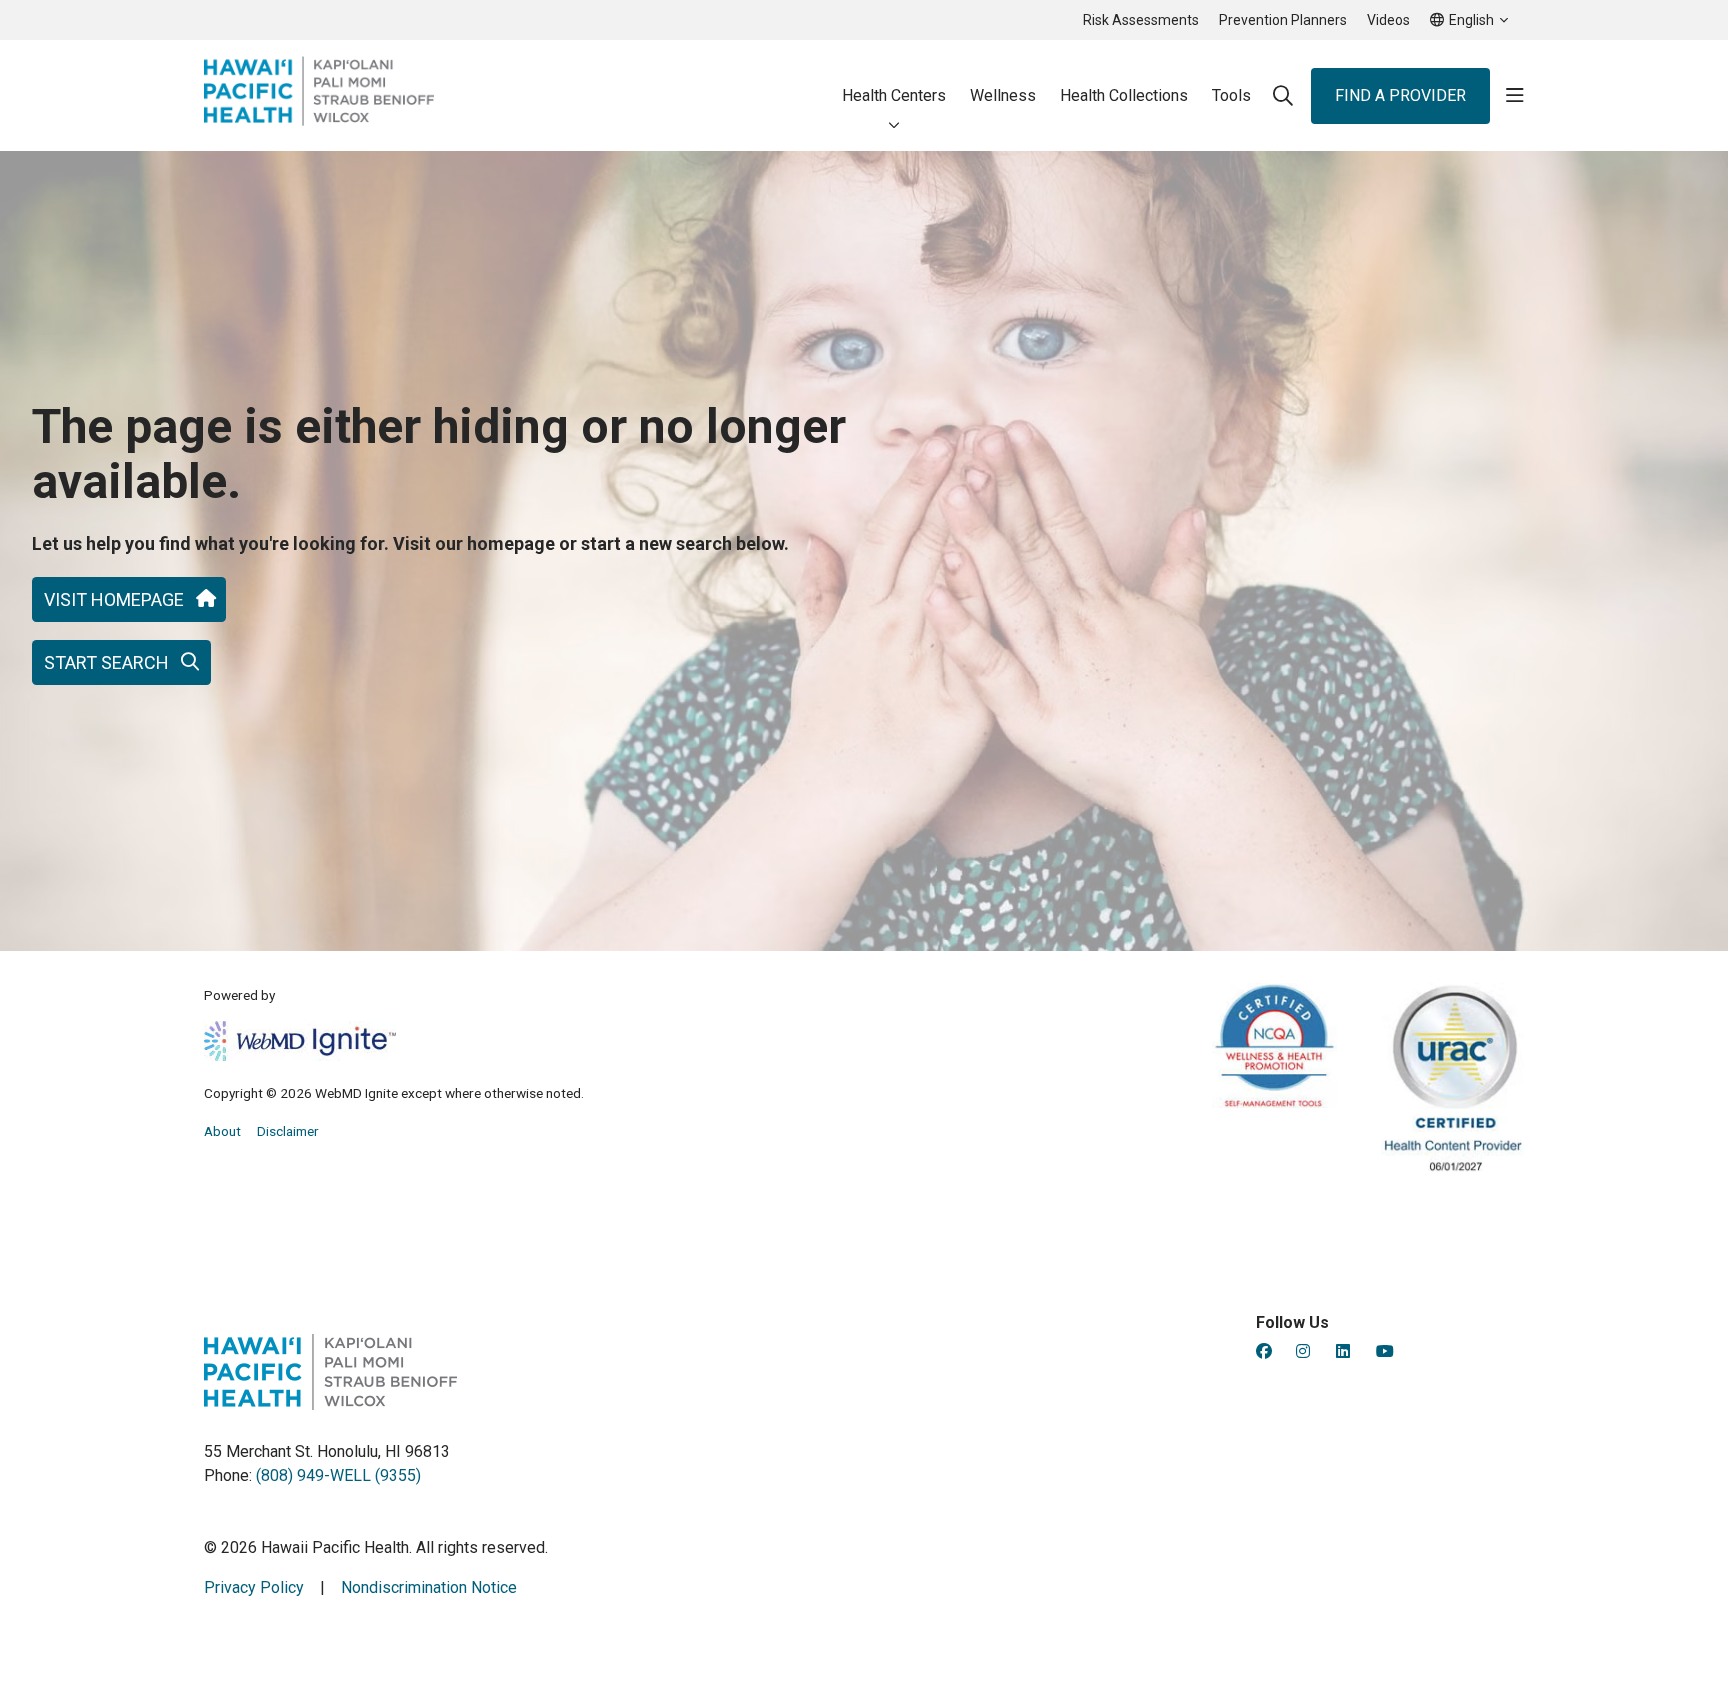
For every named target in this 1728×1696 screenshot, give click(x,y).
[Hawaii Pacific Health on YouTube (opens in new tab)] (1385, 1351)
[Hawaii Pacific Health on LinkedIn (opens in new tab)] (1343, 1351)
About (222, 1131)
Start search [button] (106, 662)
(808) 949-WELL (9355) (338, 1475)
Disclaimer (288, 1131)
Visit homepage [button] (114, 599)
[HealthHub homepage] (319, 95)
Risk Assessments (1141, 20)
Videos (1388, 20)
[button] (1515, 96)
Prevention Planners (1283, 20)
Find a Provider (1400, 95)
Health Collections (1124, 95)
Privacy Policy (254, 1587)
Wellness (1003, 95)
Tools (1231, 95)
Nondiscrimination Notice (429, 1587)
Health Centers (894, 95)
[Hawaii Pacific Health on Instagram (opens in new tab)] (1303, 1351)
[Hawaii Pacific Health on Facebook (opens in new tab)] (1264, 1351)
